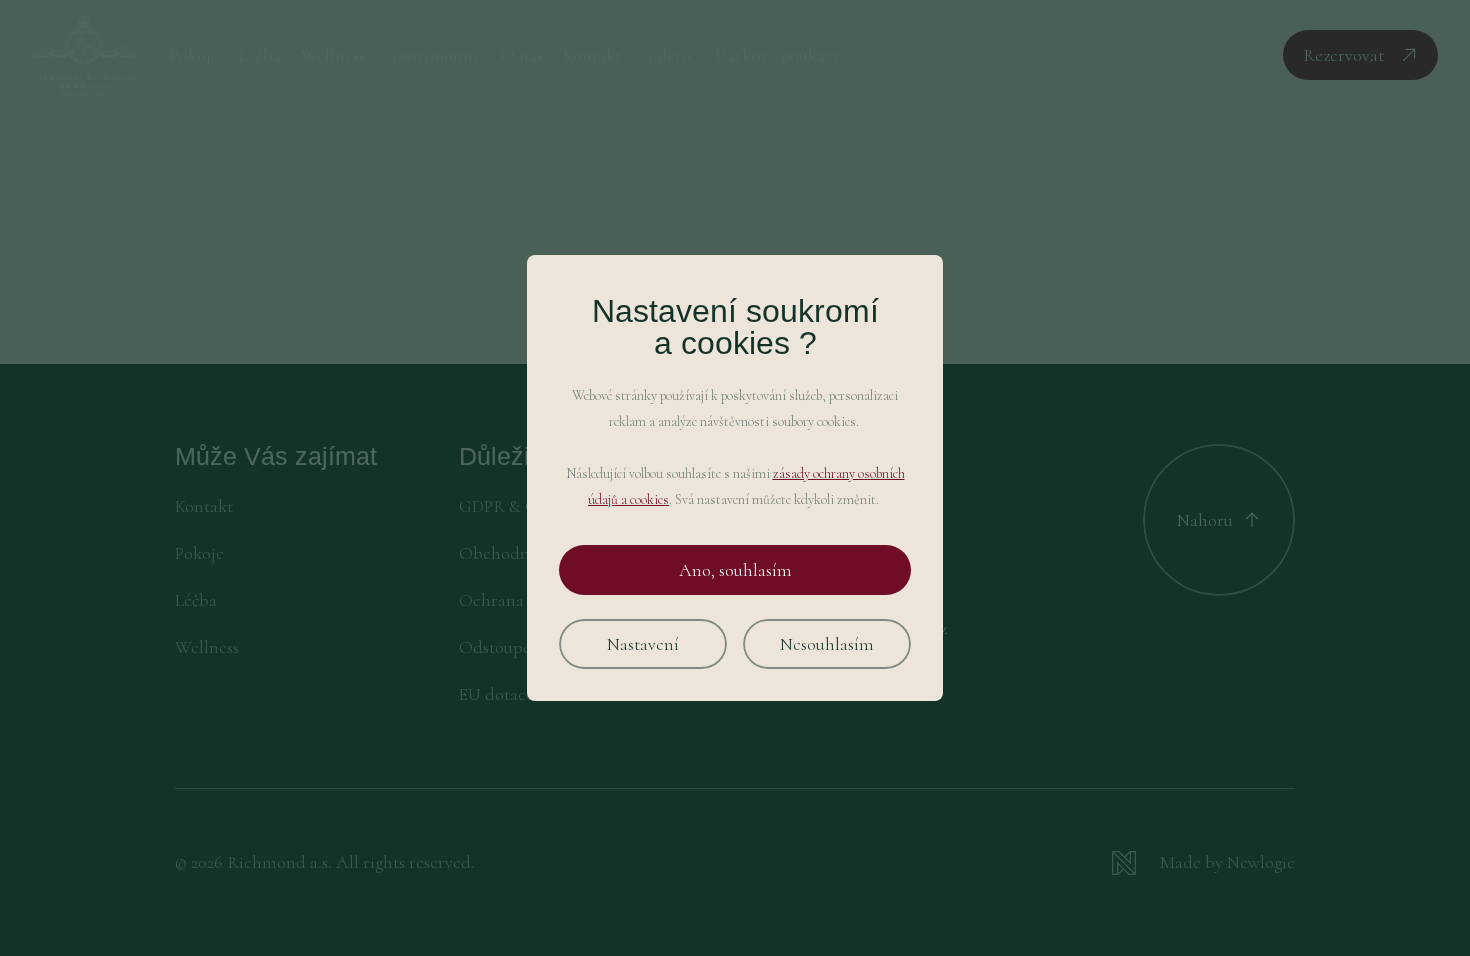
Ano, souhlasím (735, 570)
